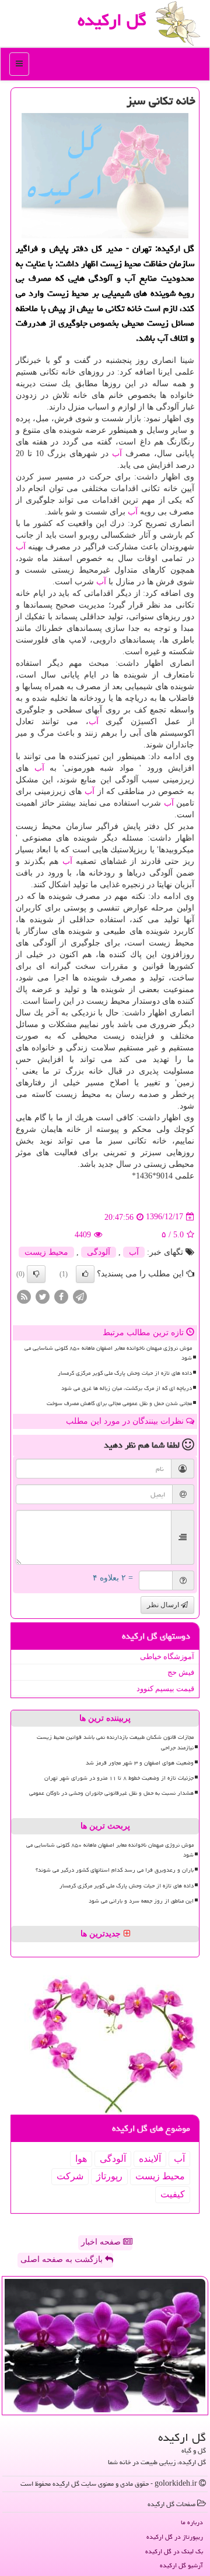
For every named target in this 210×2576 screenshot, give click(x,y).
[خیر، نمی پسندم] (36, 1274)
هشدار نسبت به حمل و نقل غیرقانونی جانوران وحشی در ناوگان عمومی (111, 1793)
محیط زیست (46, 1252)
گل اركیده (112, 20)
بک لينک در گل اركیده (174, 2551)
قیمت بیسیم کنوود (165, 1688)
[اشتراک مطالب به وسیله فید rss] (24, 1296)
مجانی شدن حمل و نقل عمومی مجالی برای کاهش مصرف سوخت (119, 1403)
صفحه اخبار (102, 2242)
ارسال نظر (164, 1605)
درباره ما (192, 2522)
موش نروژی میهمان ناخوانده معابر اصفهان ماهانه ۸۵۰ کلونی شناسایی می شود (108, 1353)
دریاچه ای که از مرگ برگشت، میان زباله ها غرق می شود (127, 1388)
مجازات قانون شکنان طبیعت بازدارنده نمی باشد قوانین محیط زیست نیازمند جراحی (115, 1742)
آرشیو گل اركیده (181, 2565)
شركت (70, 2176)
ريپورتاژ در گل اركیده (175, 2537)
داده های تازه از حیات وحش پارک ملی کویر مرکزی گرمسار (125, 1373)
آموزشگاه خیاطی (167, 1656)
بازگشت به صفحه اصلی (63, 2259)
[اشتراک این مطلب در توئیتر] (43, 1296)
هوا (81, 2159)
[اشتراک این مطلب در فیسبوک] (61, 1296)
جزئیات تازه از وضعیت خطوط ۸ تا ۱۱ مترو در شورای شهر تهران (119, 1778)
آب (117, 454)
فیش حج (181, 1672)
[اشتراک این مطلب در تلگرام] (80, 1296)
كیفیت (173, 2194)
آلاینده (150, 2159)
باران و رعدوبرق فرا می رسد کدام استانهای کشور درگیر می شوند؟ (115, 1870)
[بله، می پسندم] (85, 1274)
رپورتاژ (109, 2176)
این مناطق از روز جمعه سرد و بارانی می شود (141, 1901)
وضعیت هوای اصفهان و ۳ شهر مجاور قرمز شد (140, 1763)
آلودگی (99, 1252)
